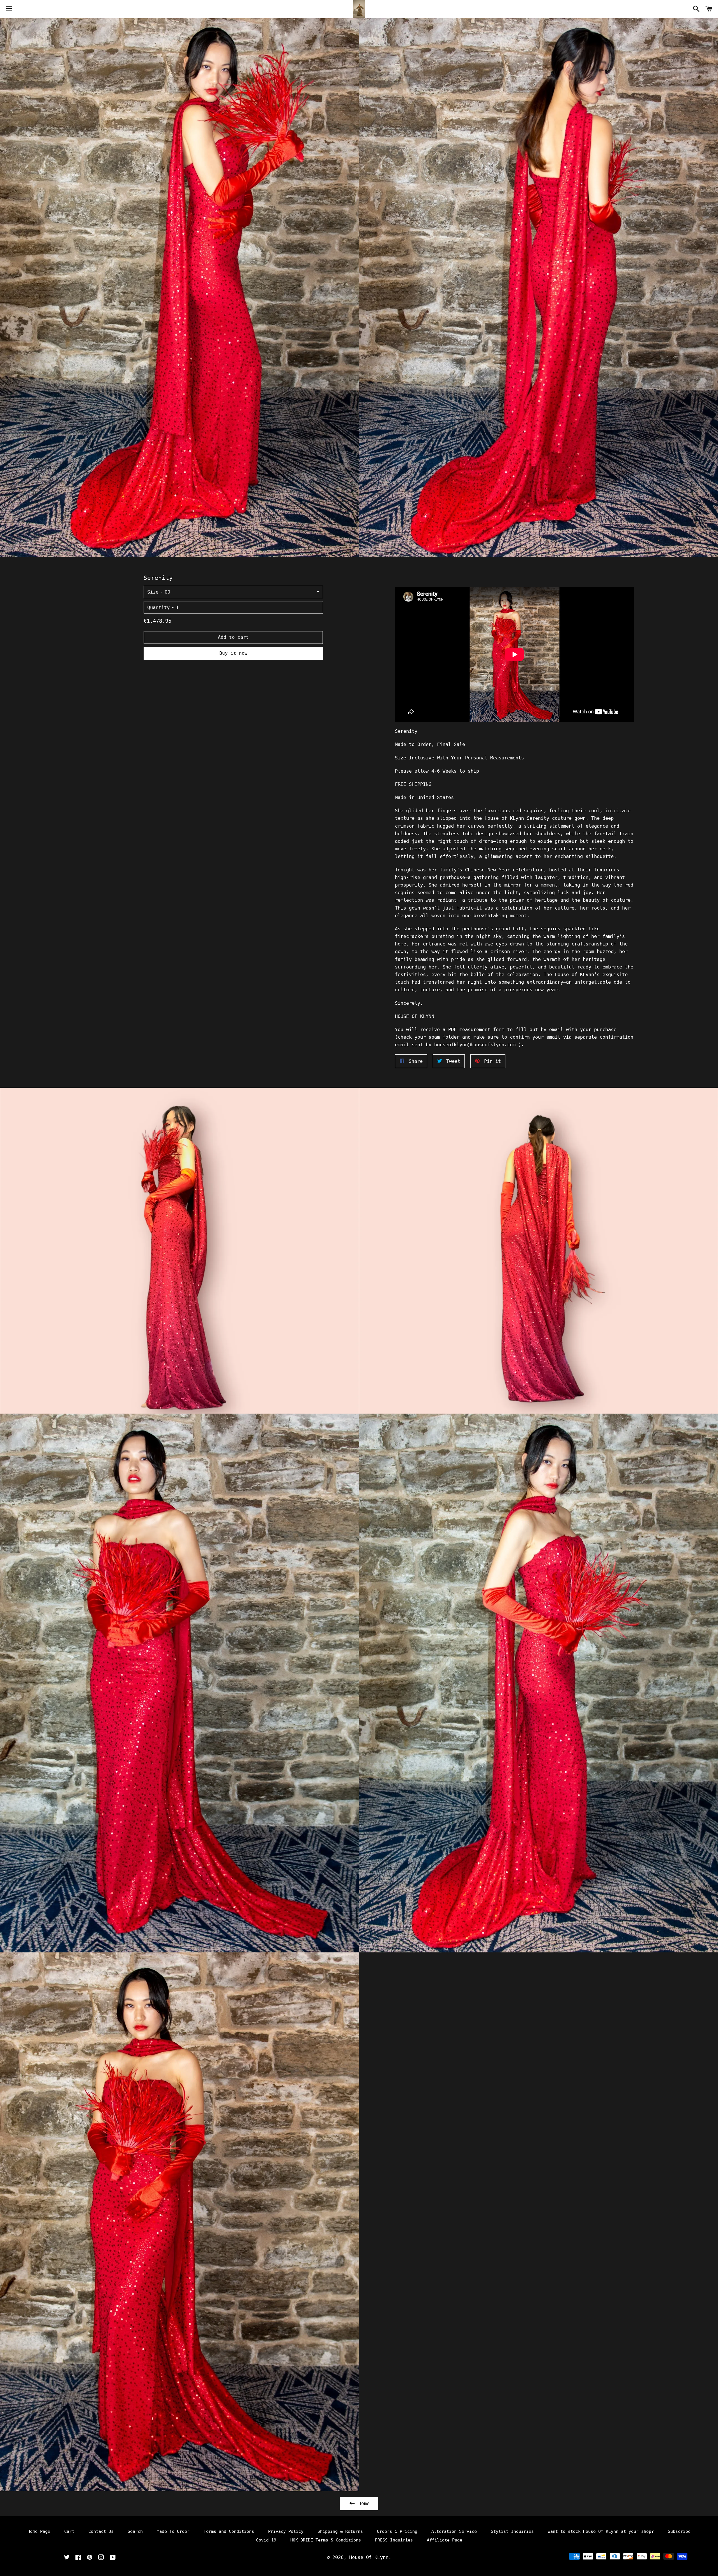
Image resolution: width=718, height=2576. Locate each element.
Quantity (158, 607)
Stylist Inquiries (512, 2531)
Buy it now (233, 653)
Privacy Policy (286, 2531)
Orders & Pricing (397, 2531)
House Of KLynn (369, 2557)
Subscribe (679, 2531)
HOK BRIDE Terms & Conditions (326, 2540)
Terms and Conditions (229, 2531)
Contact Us (101, 2531)
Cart (69, 2531)
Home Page (39, 2531)
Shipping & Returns (340, 2531)
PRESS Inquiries (394, 2540)
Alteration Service (454, 2531)
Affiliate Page (445, 2540)
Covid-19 (266, 2540)
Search (135, 2531)
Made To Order (173, 2531)
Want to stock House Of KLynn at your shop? (601, 2531)
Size (153, 592)
